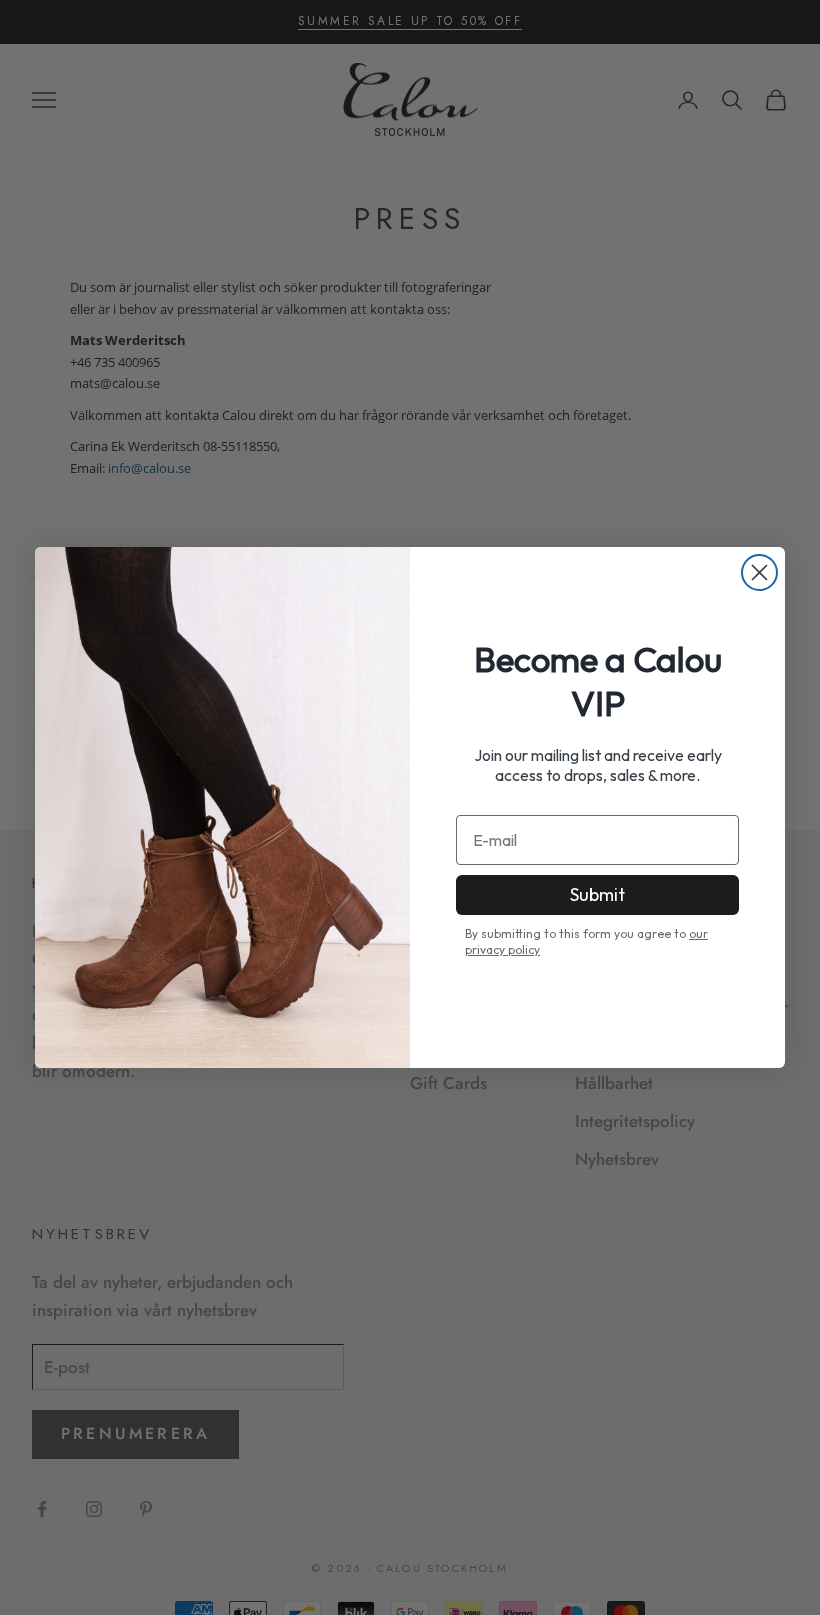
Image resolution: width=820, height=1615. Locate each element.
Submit (597, 894)
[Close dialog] (759, 572)
